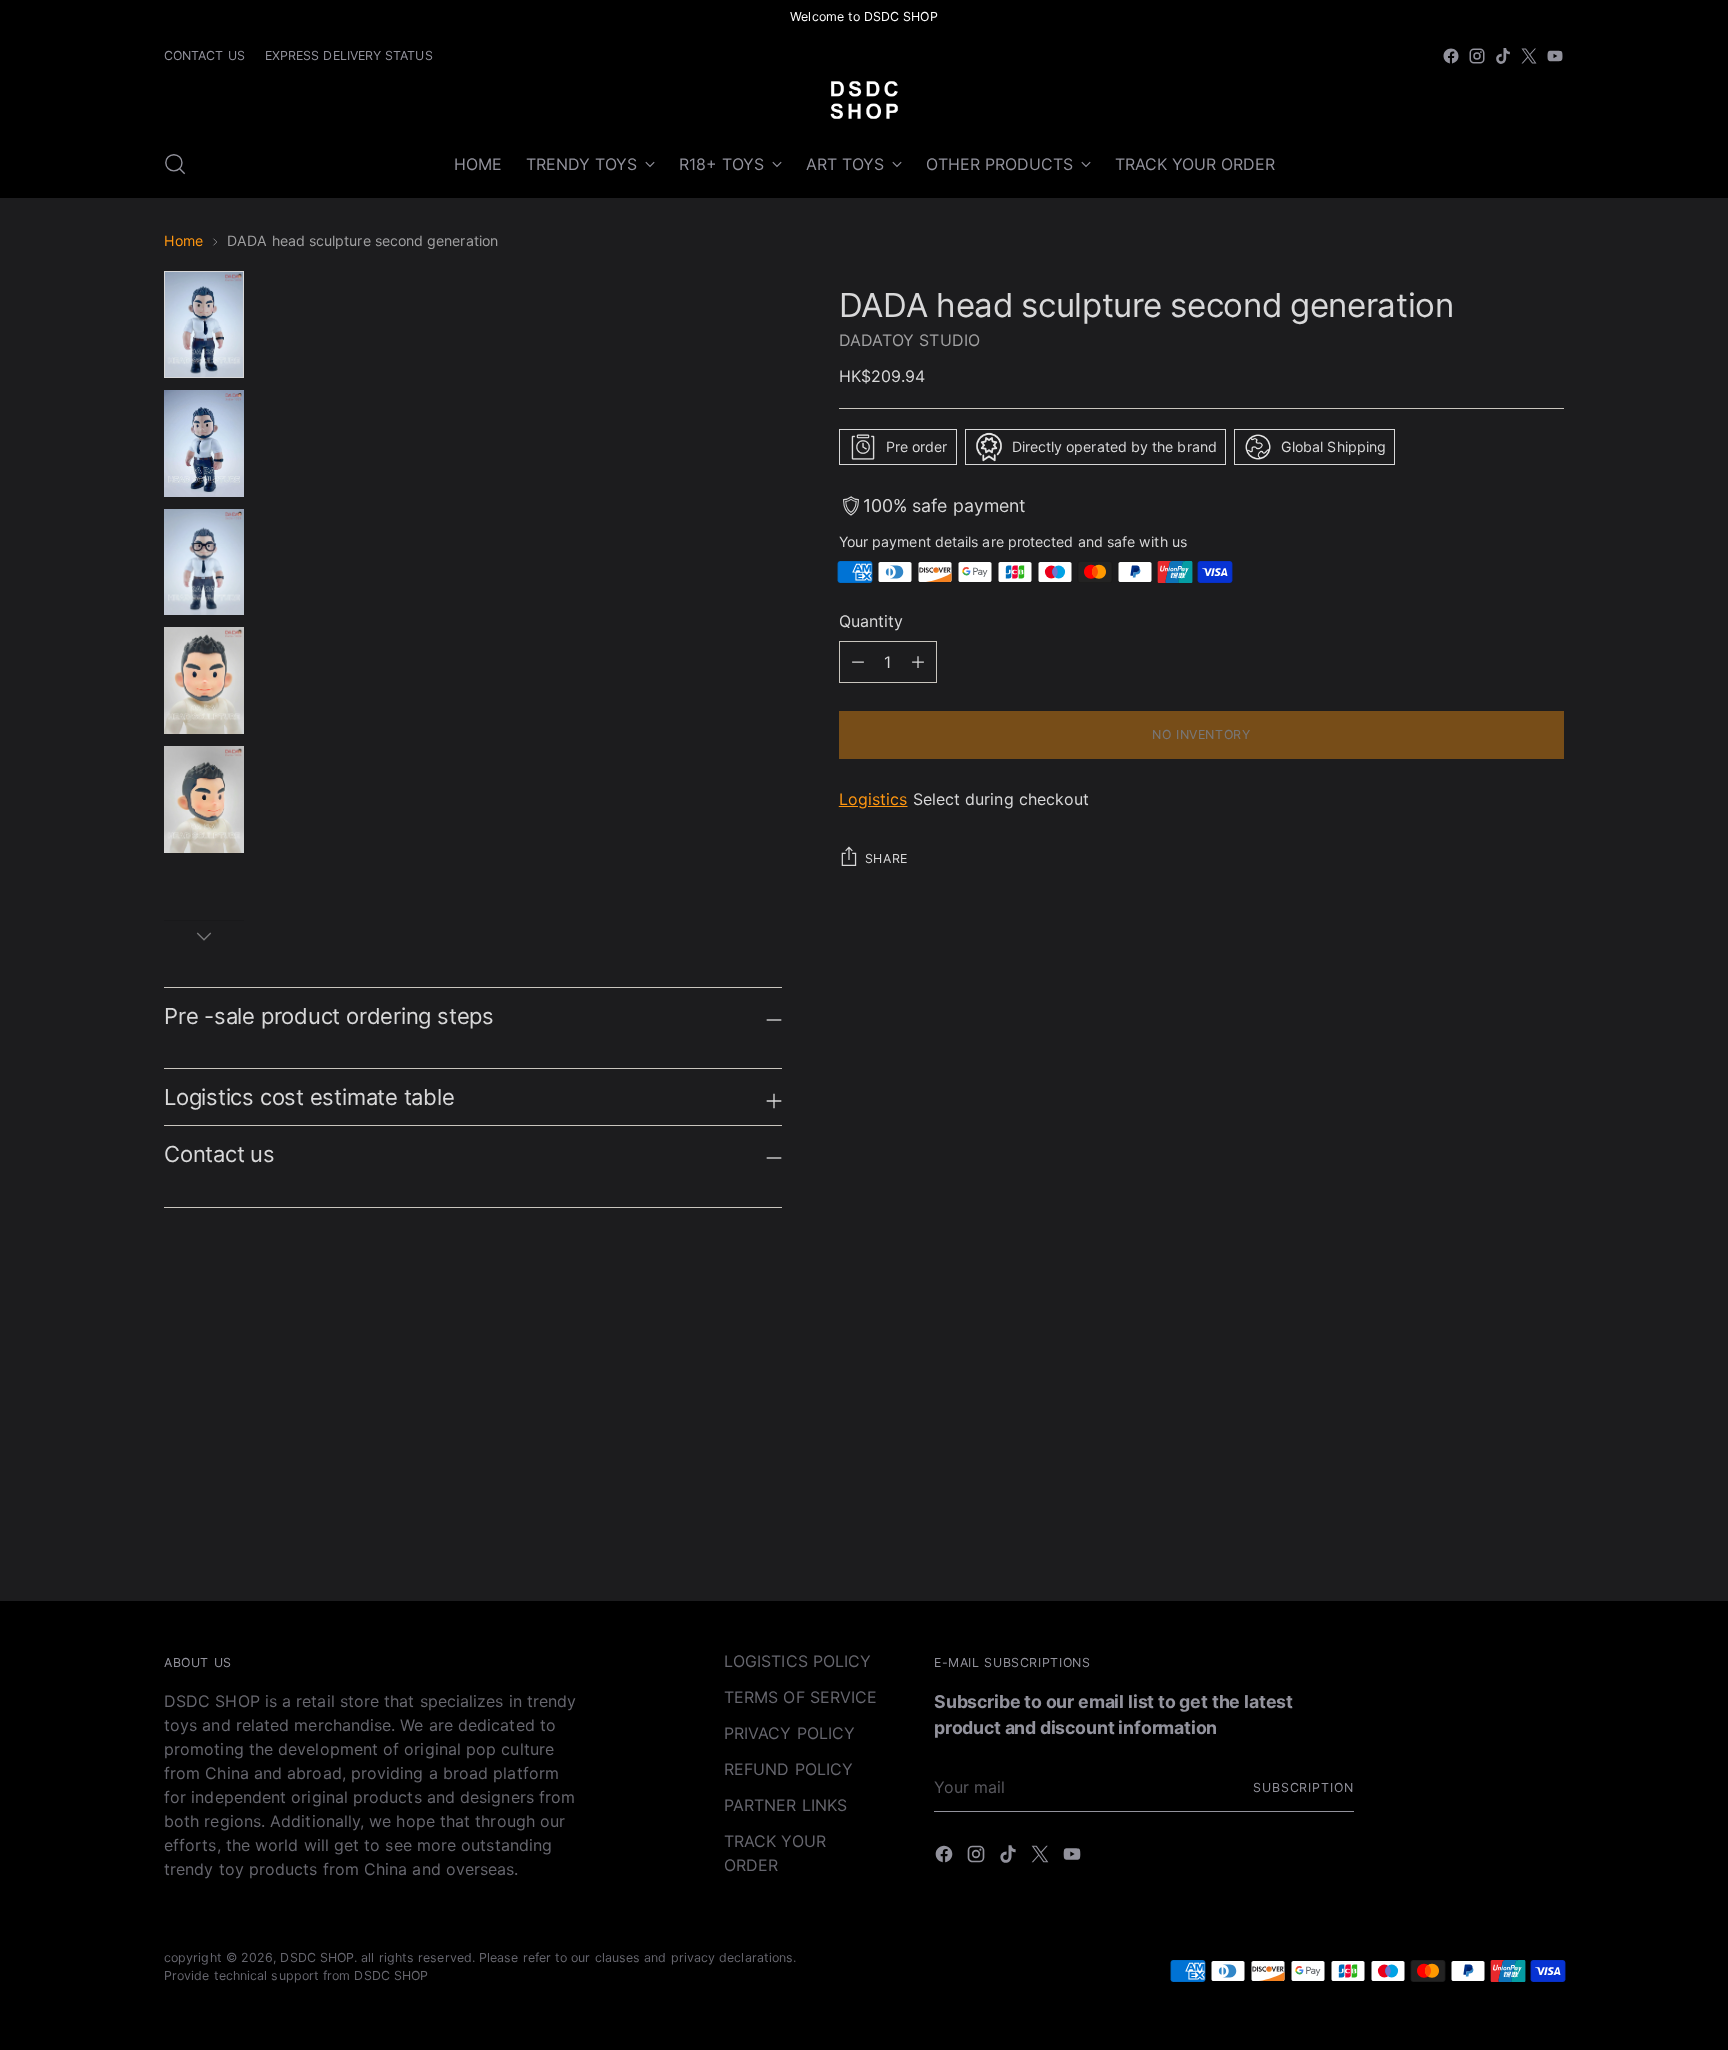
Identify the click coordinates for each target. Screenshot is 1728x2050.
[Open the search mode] (175, 164)
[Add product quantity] (858, 662)
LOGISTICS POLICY (797, 1661)
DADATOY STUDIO (909, 340)
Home (183, 240)
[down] (204, 936)
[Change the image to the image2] (204, 443)
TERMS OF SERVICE (800, 1697)
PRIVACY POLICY (789, 1733)
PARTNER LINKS (785, 1805)
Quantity (871, 621)
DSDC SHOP (317, 1957)
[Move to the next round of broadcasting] (1547, 1383)
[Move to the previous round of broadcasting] (1501, 1384)
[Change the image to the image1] (204, 324)
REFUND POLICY (788, 1769)
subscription (1303, 1787)
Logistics (873, 799)
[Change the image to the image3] (204, 562)
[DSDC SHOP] (864, 100)
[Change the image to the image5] (204, 799)
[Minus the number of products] (918, 662)
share (886, 858)
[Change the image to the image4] (204, 680)
